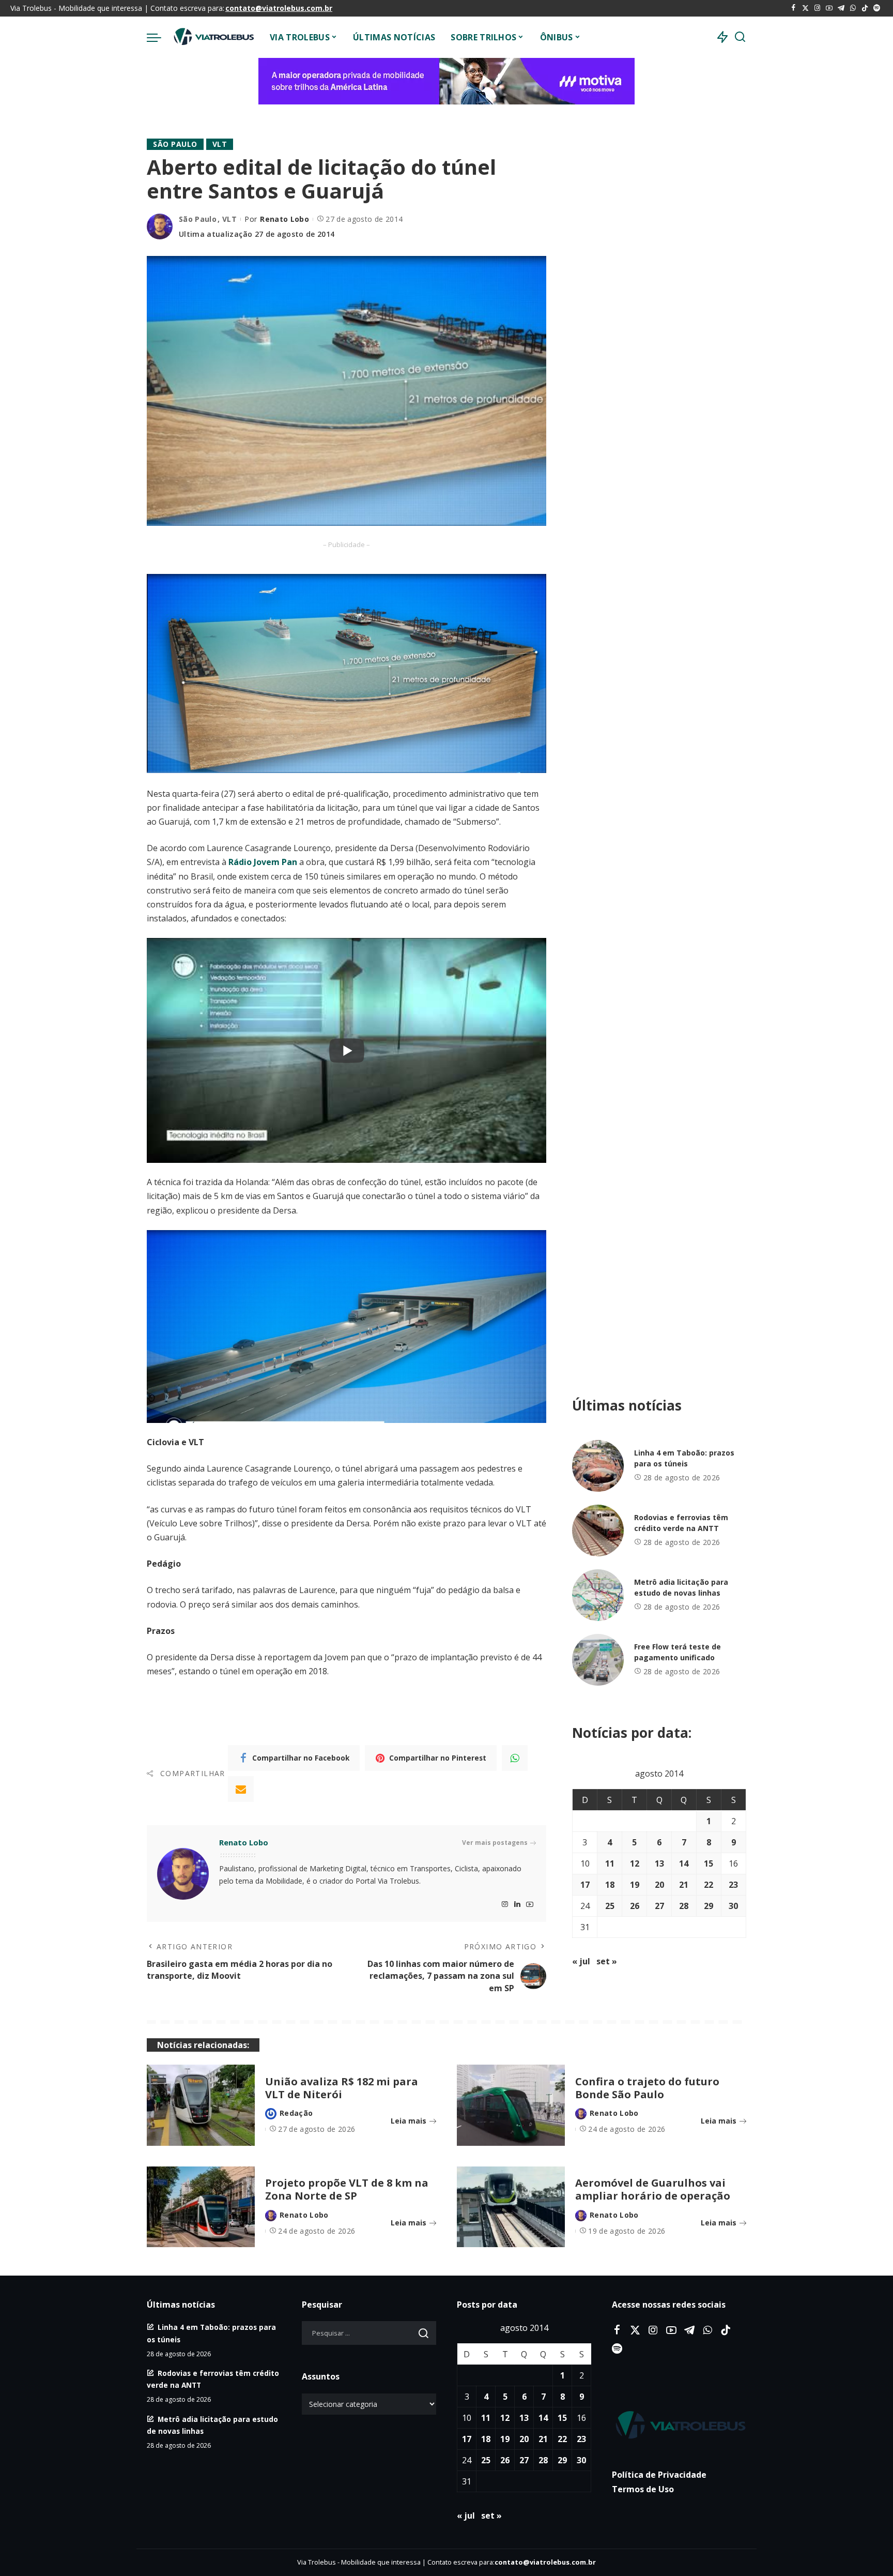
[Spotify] (877, 8)
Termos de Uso (643, 2489)
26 (635, 1906)
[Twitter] (805, 8)
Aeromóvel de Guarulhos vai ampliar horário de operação (653, 2189)
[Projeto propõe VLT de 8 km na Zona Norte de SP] (201, 2207)
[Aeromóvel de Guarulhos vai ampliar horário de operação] (511, 2207)
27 (659, 1906)
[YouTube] (829, 8)
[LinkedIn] (517, 1905)
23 (733, 1885)
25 (610, 1906)
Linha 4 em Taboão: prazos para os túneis (684, 1458)
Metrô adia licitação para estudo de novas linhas (681, 1587)
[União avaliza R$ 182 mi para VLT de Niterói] (201, 2105)
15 (709, 1863)
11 (610, 1863)
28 (684, 1906)
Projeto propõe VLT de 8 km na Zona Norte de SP (347, 2189)
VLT (220, 144)
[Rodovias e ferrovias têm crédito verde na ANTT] (598, 1531)
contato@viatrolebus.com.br (279, 8)
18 (610, 1885)
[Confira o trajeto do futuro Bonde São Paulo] (511, 2105)
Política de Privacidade (659, 2475)
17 (585, 1885)
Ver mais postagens (495, 1843)
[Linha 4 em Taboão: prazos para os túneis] (598, 1466)
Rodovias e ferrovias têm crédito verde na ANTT (681, 1523)
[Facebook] (794, 8)
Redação (296, 2113)
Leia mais (409, 2121)
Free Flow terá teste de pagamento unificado (678, 1652)
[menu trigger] (159, 37)
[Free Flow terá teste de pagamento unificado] (598, 1660)
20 (659, 1885)
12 (635, 1863)
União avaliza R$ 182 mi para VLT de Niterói (342, 2088)
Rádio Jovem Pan (263, 862)
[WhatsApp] (853, 8)
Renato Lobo (284, 219)
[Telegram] (841, 8)
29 (709, 1906)
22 (709, 1885)
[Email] (241, 1789)
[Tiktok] (865, 8)
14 (684, 1863)
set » (607, 1961)
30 (733, 1906)
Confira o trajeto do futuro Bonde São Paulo (647, 2088)
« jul (581, 1961)
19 (635, 1885)
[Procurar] (740, 37)
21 (684, 1885)
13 (659, 1863)
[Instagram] (817, 8)
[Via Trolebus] (213, 37)
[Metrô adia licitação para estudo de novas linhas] (598, 1595)
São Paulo (175, 144)
